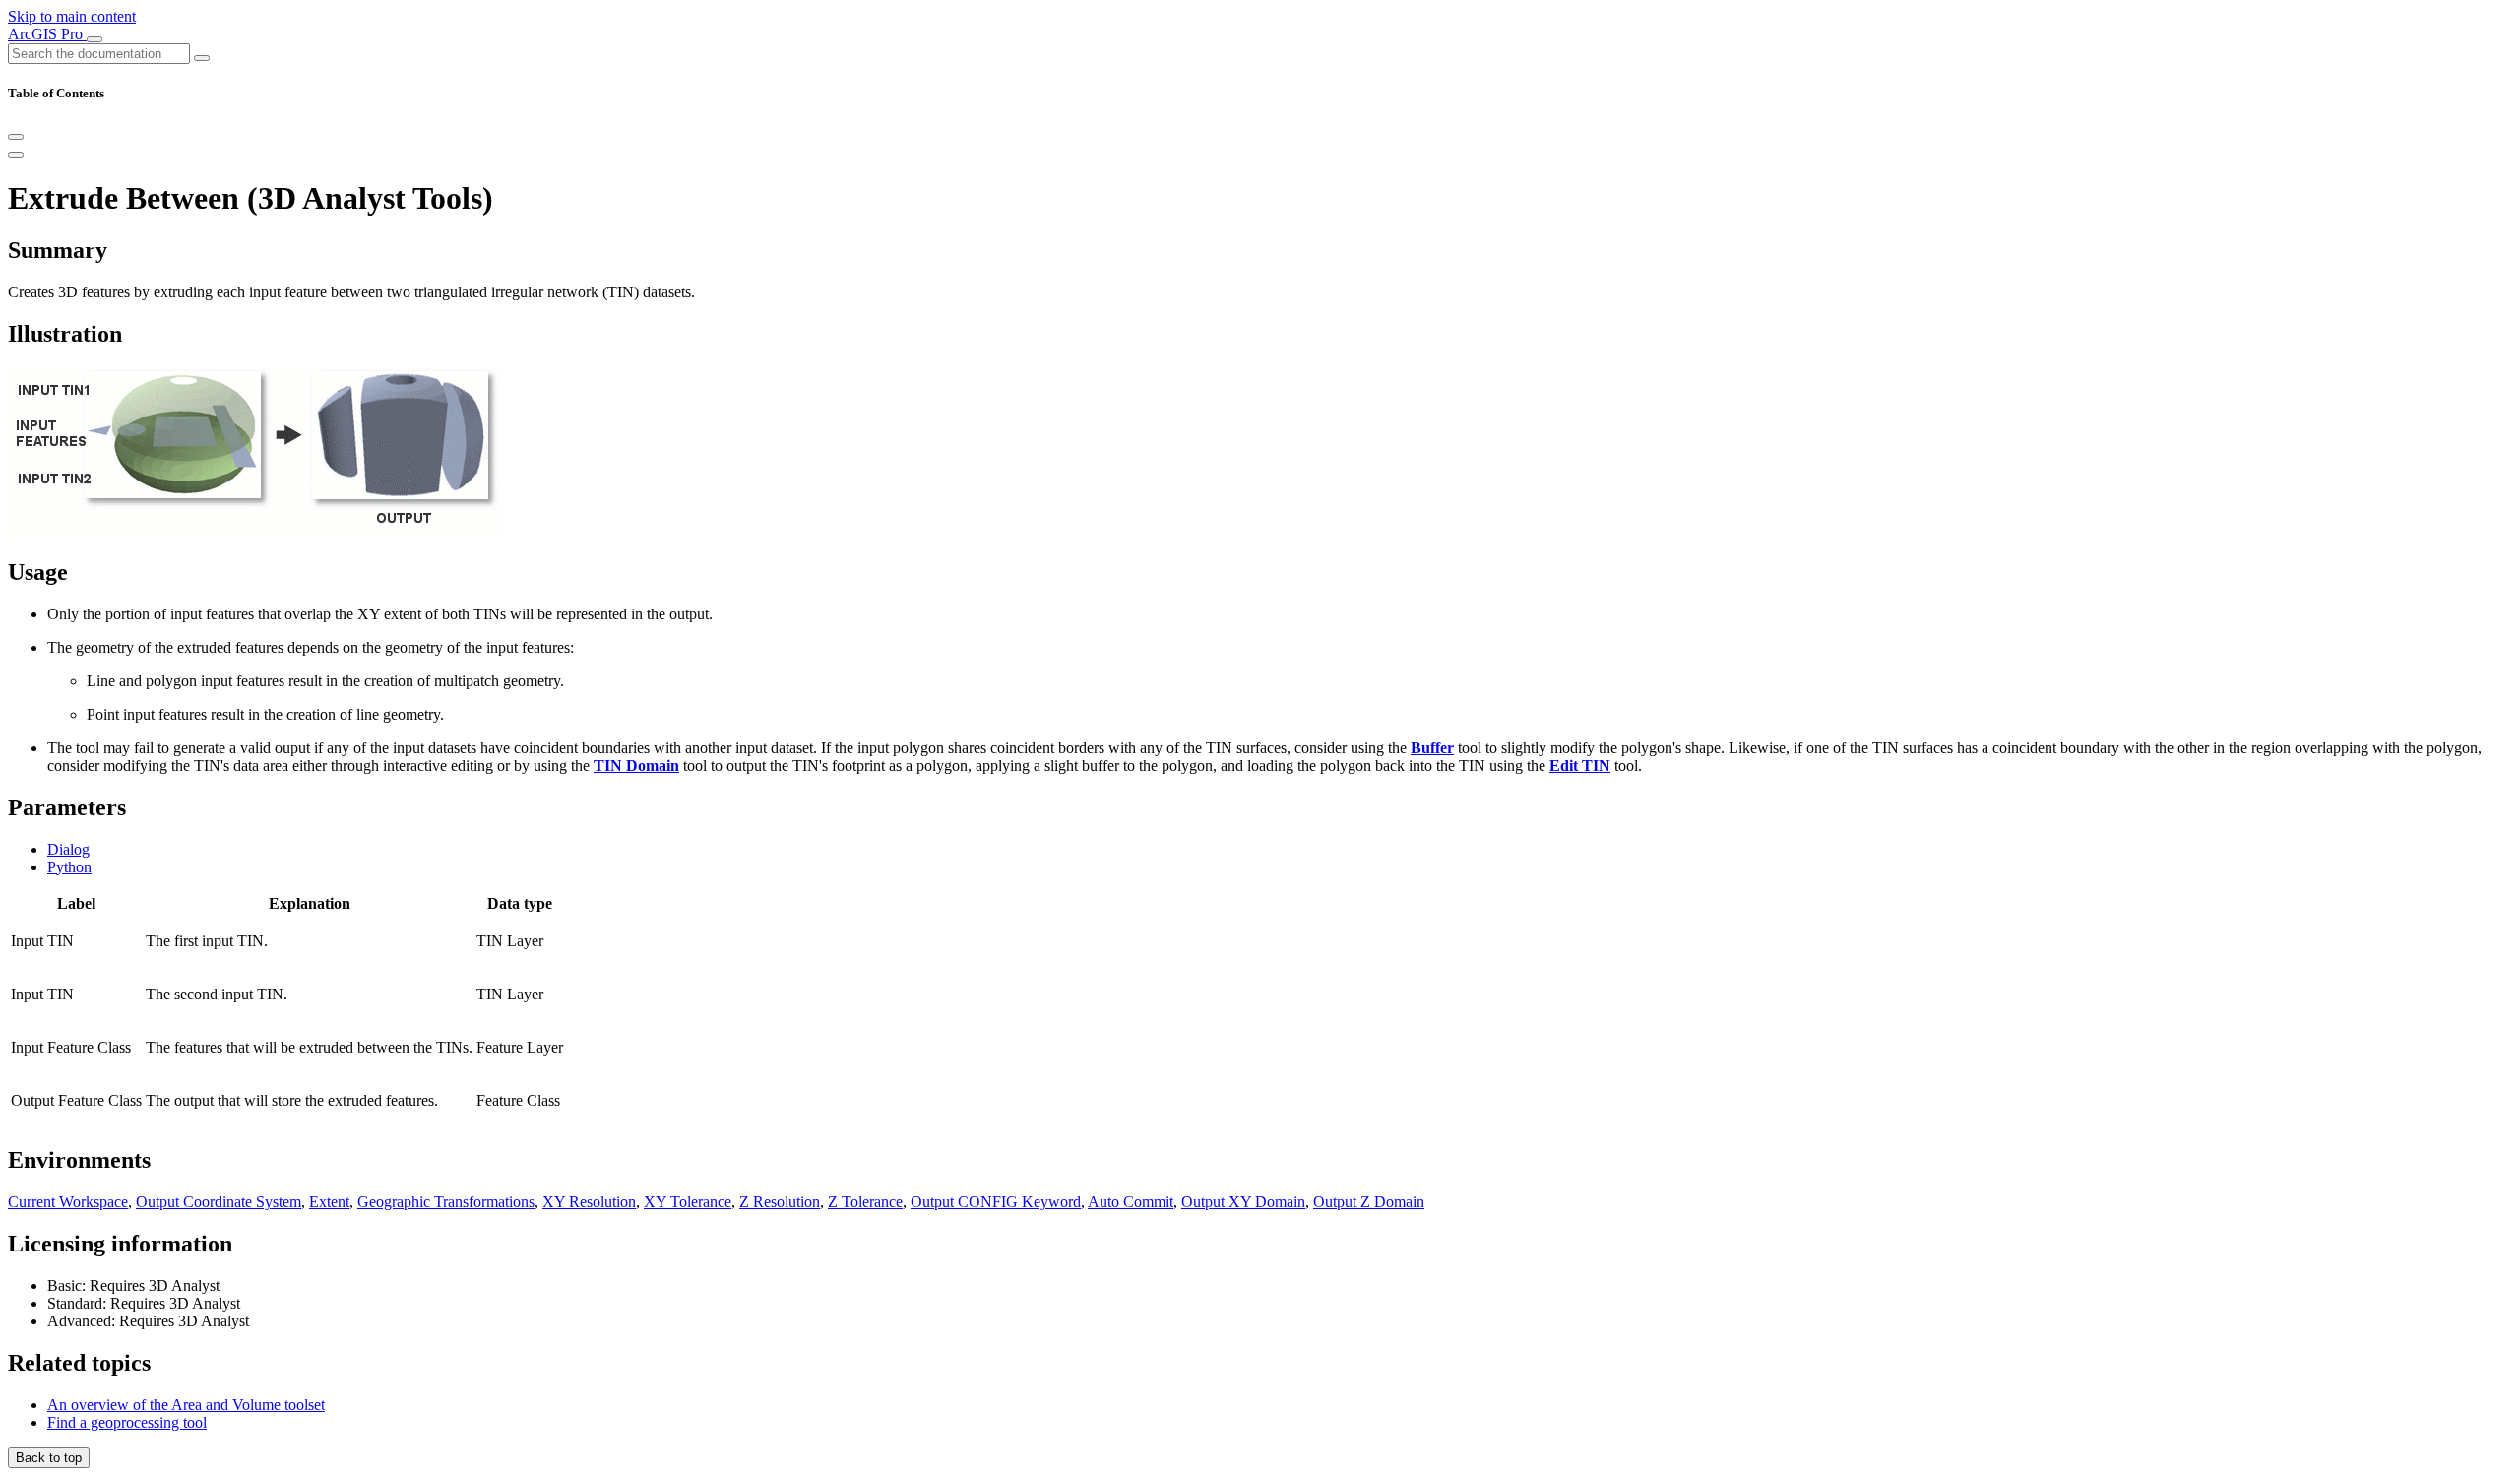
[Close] (16, 137)
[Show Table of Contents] (16, 155)
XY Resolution (589, 1202)
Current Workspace (68, 1202)
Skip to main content (72, 16)
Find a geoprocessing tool (127, 1422)
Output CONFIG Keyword (996, 1202)
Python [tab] (69, 867)
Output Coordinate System (219, 1202)
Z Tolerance (865, 1202)
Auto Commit (1131, 1202)
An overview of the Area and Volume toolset (186, 1405)
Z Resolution (780, 1202)
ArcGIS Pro (47, 34)
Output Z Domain (1369, 1202)
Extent (329, 1202)
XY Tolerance (688, 1202)
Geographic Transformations (446, 1202)
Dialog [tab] (68, 849)
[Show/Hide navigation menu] (94, 39)
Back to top (49, 1458)
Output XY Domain (1243, 1202)
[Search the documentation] (202, 58)
